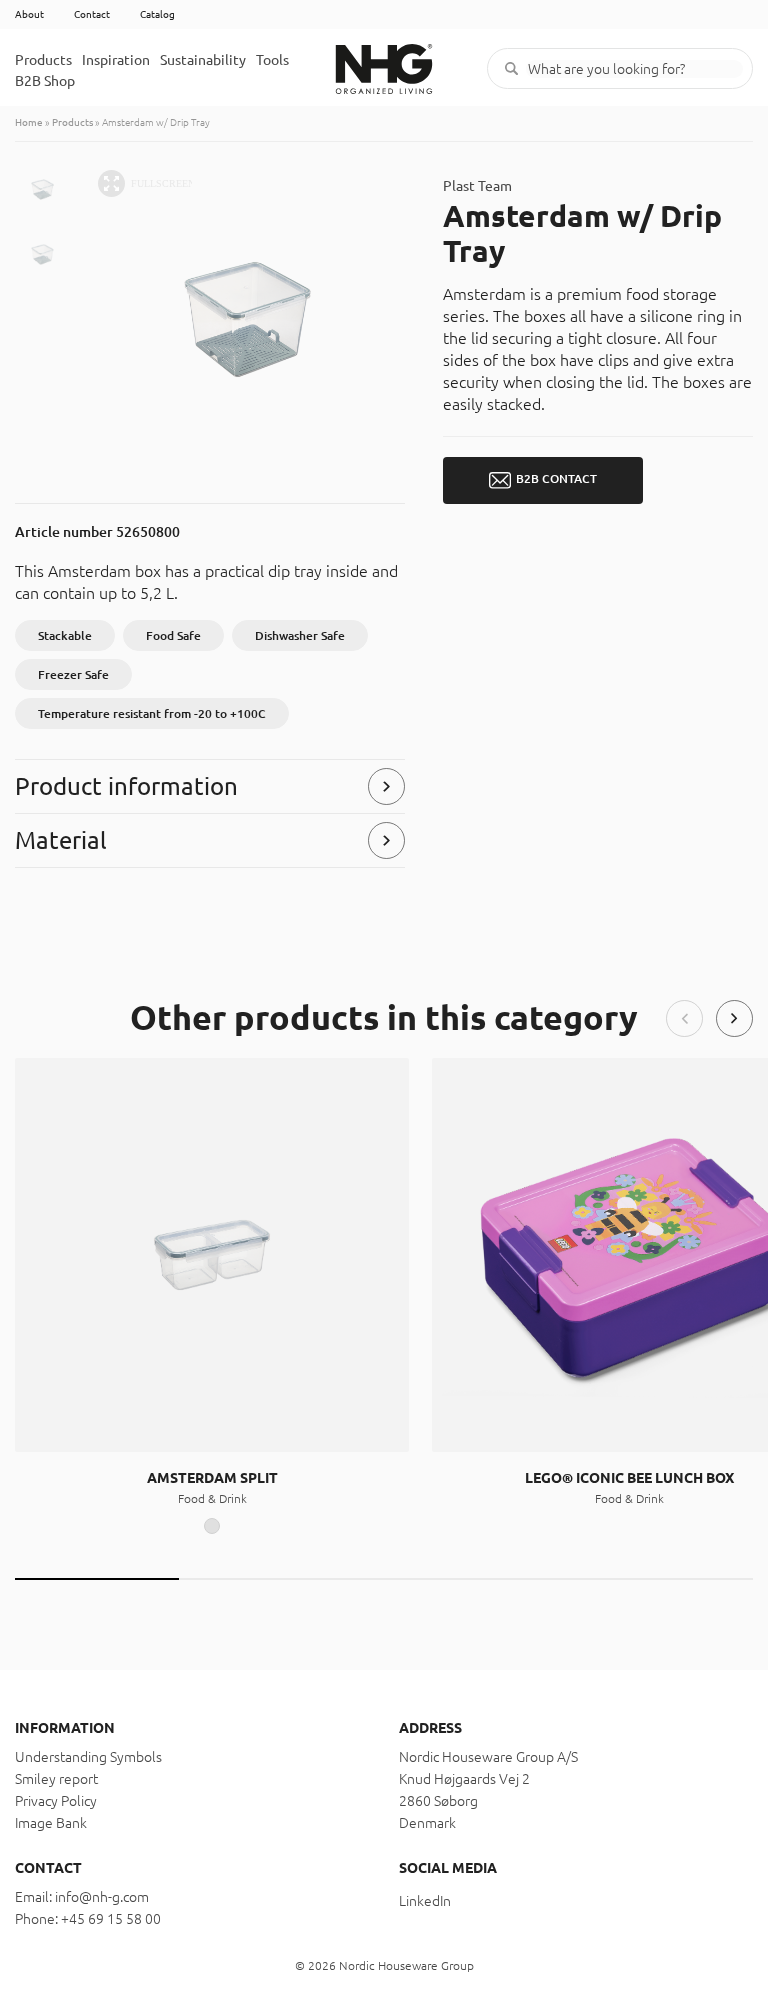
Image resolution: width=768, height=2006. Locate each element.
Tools (272, 60)
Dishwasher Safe (300, 635)
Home (29, 122)
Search (511, 68)
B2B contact (556, 478)
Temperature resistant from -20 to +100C (152, 713)
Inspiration (116, 60)
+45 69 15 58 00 (111, 1919)
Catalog (157, 14)
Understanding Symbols (88, 1757)
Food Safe (173, 635)
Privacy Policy (56, 1801)
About (29, 14)
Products (43, 60)
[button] (684, 1018)
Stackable (65, 635)
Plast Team (477, 186)
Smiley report (56, 1779)
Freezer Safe (73, 674)
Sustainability (203, 60)
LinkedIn (425, 1901)
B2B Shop (45, 81)
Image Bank (51, 1823)
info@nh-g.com (102, 1897)
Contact (92, 14)
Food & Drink (212, 1498)
